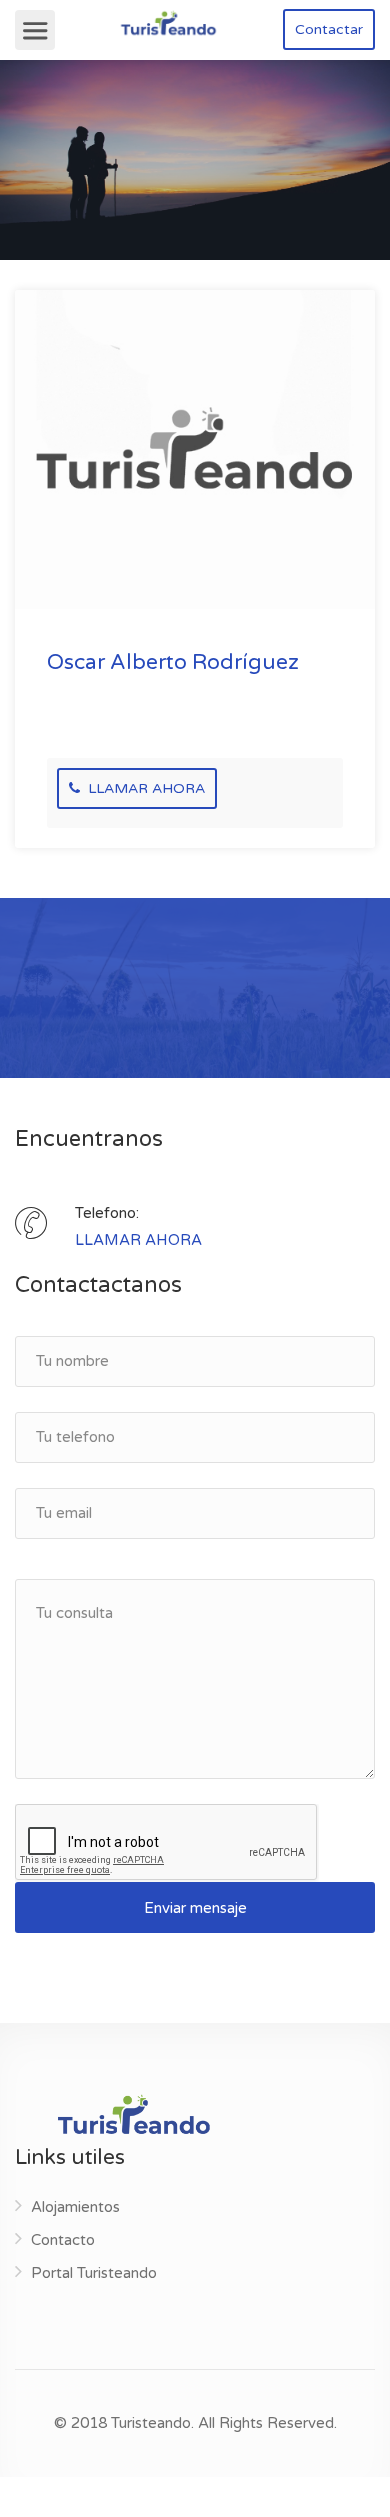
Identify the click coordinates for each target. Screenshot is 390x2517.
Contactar (329, 29)
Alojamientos (75, 2207)
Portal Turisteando (94, 2273)
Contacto (63, 2240)
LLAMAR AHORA (144, 788)
